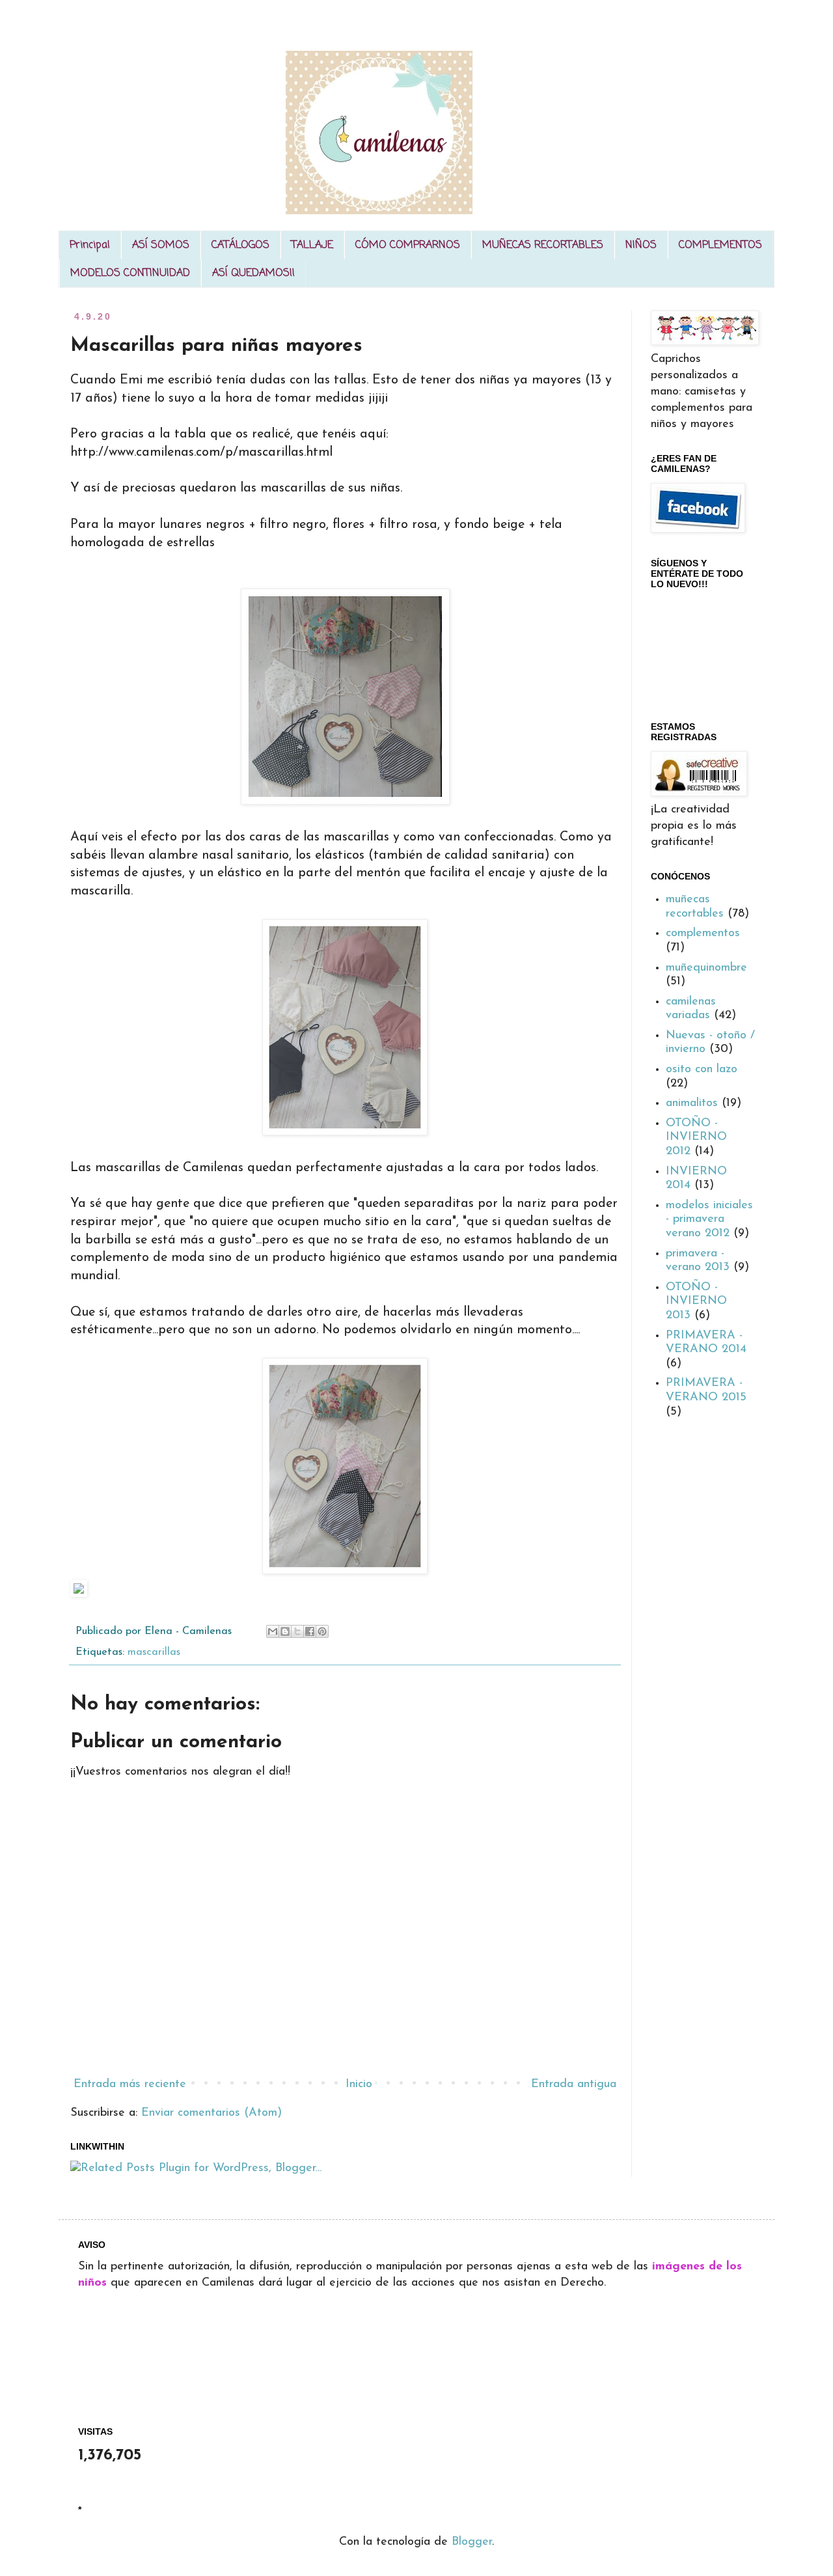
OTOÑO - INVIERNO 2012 (696, 1138)
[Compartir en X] (297, 1631)
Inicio (359, 2084)
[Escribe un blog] (285, 1631)
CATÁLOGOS (240, 245)
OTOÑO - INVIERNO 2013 (696, 1302)
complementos (703, 934)
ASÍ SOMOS (161, 245)
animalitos (692, 1103)
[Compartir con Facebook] (310, 1631)
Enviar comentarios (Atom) (212, 2113)
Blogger (472, 2542)
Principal (90, 245)
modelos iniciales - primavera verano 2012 (709, 1220)
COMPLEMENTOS (720, 245)
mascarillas (154, 1652)
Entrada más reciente (130, 2084)
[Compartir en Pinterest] (322, 1631)
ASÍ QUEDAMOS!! (253, 273)
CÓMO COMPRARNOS (408, 245)
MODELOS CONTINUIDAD (130, 273)
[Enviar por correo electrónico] (273, 1631)
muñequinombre (706, 968)
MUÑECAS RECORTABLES (543, 245)
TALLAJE (312, 245)
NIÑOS (641, 245)
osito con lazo (702, 1070)
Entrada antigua (574, 2084)
